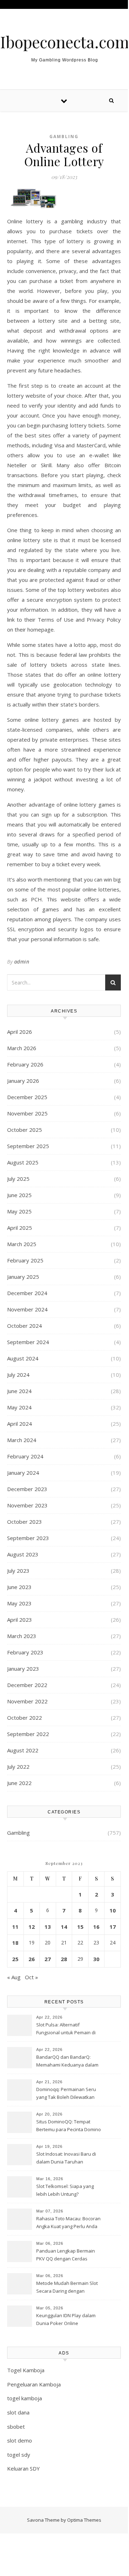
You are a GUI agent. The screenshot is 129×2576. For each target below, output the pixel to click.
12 (32, 1927)
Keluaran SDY (23, 2468)
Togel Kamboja (26, 2370)
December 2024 (27, 1293)
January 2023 (23, 1669)
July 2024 (18, 1375)
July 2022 (18, 1767)
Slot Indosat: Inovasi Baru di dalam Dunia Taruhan (66, 2158)
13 (48, 1927)
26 (32, 1959)
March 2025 (22, 1244)
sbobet (16, 2427)
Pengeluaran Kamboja (34, 2384)
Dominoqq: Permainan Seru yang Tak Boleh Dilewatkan (66, 2093)
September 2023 (28, 1538)
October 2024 (25, 1326)
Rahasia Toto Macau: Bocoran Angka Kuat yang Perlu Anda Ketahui (68, 2223)
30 (96, 1959)
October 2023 (25, 1522)
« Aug (14, 1977)
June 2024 (19, 1391)
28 (64, 1959)
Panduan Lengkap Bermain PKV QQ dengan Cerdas (66, 2255)
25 (15, 1959)
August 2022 (23, 1750)
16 (96, 1927)
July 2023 (18, 1571)
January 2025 (23, 1277)
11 (15, 1927)
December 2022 (27, 1685)
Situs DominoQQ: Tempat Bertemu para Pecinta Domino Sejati (69, 2126)
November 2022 (27, 1701)
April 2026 (20, 1032)
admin (22, 962)
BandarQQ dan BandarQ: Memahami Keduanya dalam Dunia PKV (67, 2062)
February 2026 (25, 1064)
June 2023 (19, 1587)
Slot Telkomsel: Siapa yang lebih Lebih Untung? (65, 2190)
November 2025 (27, 1113)
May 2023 (19, 1603)
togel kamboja (25, 2398)
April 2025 (20, 1228)
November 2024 (27, 1309)
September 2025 (28, 1146)
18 (15, 1943)
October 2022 (25, 1718)
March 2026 (22, 1048)
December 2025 (27, 1097)
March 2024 (22, 1440)
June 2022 (19, 1783)
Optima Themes (84, 2520)
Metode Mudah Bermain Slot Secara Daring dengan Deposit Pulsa (67, 2288)
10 (113, 1910)
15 (80, 1927)
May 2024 (19, 1407)
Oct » (31, 1977)
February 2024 (25, 1456)
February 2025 (25, 1260)
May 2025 (19, 1211)
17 (113, 1927)
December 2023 (27, 1489)
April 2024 (20, 1424)
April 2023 (20, 1620)
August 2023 (23, 1554)
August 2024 (23, 1358)
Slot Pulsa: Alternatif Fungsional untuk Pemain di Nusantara (66, 2029)
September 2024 (28, 1342)
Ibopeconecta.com (64, 42)
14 (64, 1927)
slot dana (18, 2412)
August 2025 (23, 1162)
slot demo (20, 2440)
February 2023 (25, 1652)
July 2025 (18, 1179)
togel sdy (19, 2455)
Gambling (64, 137)
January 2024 (23, 1473)
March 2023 (22, 1636)
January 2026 (23, 1081)
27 (48, 1959)
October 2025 (25, 1130)
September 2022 (28, 1734)
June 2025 (19, 1195)
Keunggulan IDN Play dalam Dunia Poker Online (66, 2319)
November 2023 (27, 1505)
